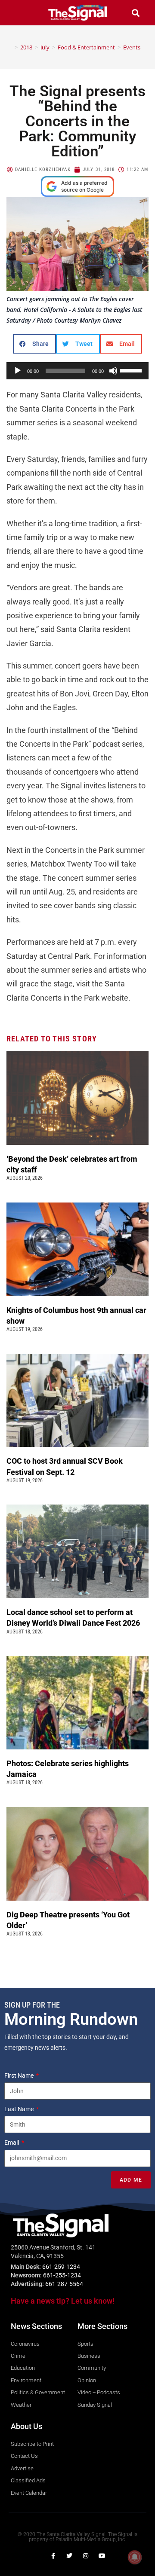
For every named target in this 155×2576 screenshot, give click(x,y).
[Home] (10, 47)
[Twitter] (69, 2556)
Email (12, 2143)
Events (132, 47)
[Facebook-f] (53, 2556)
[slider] (132, 370)
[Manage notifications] (135, 2557)
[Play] (18, 371)
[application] (77, 371)
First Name (20, 2075)
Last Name (20, 2109)
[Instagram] (86, 2556)
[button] (19, 13)
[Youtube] (102, 2556)
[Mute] (113, 371)
